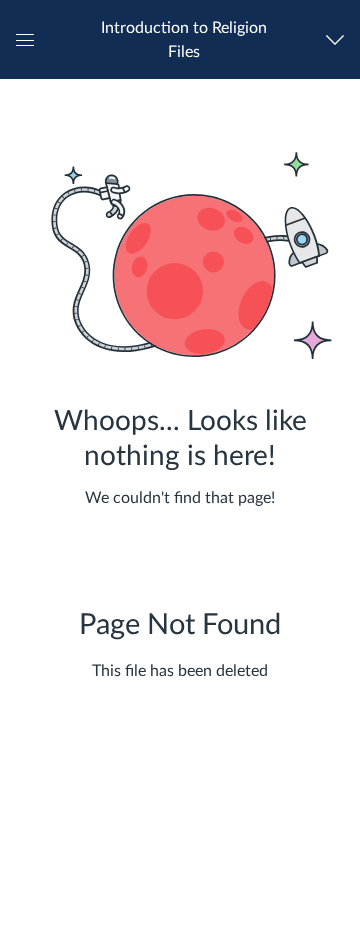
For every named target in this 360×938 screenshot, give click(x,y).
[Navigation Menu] (339, 39)
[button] (183, 39)
